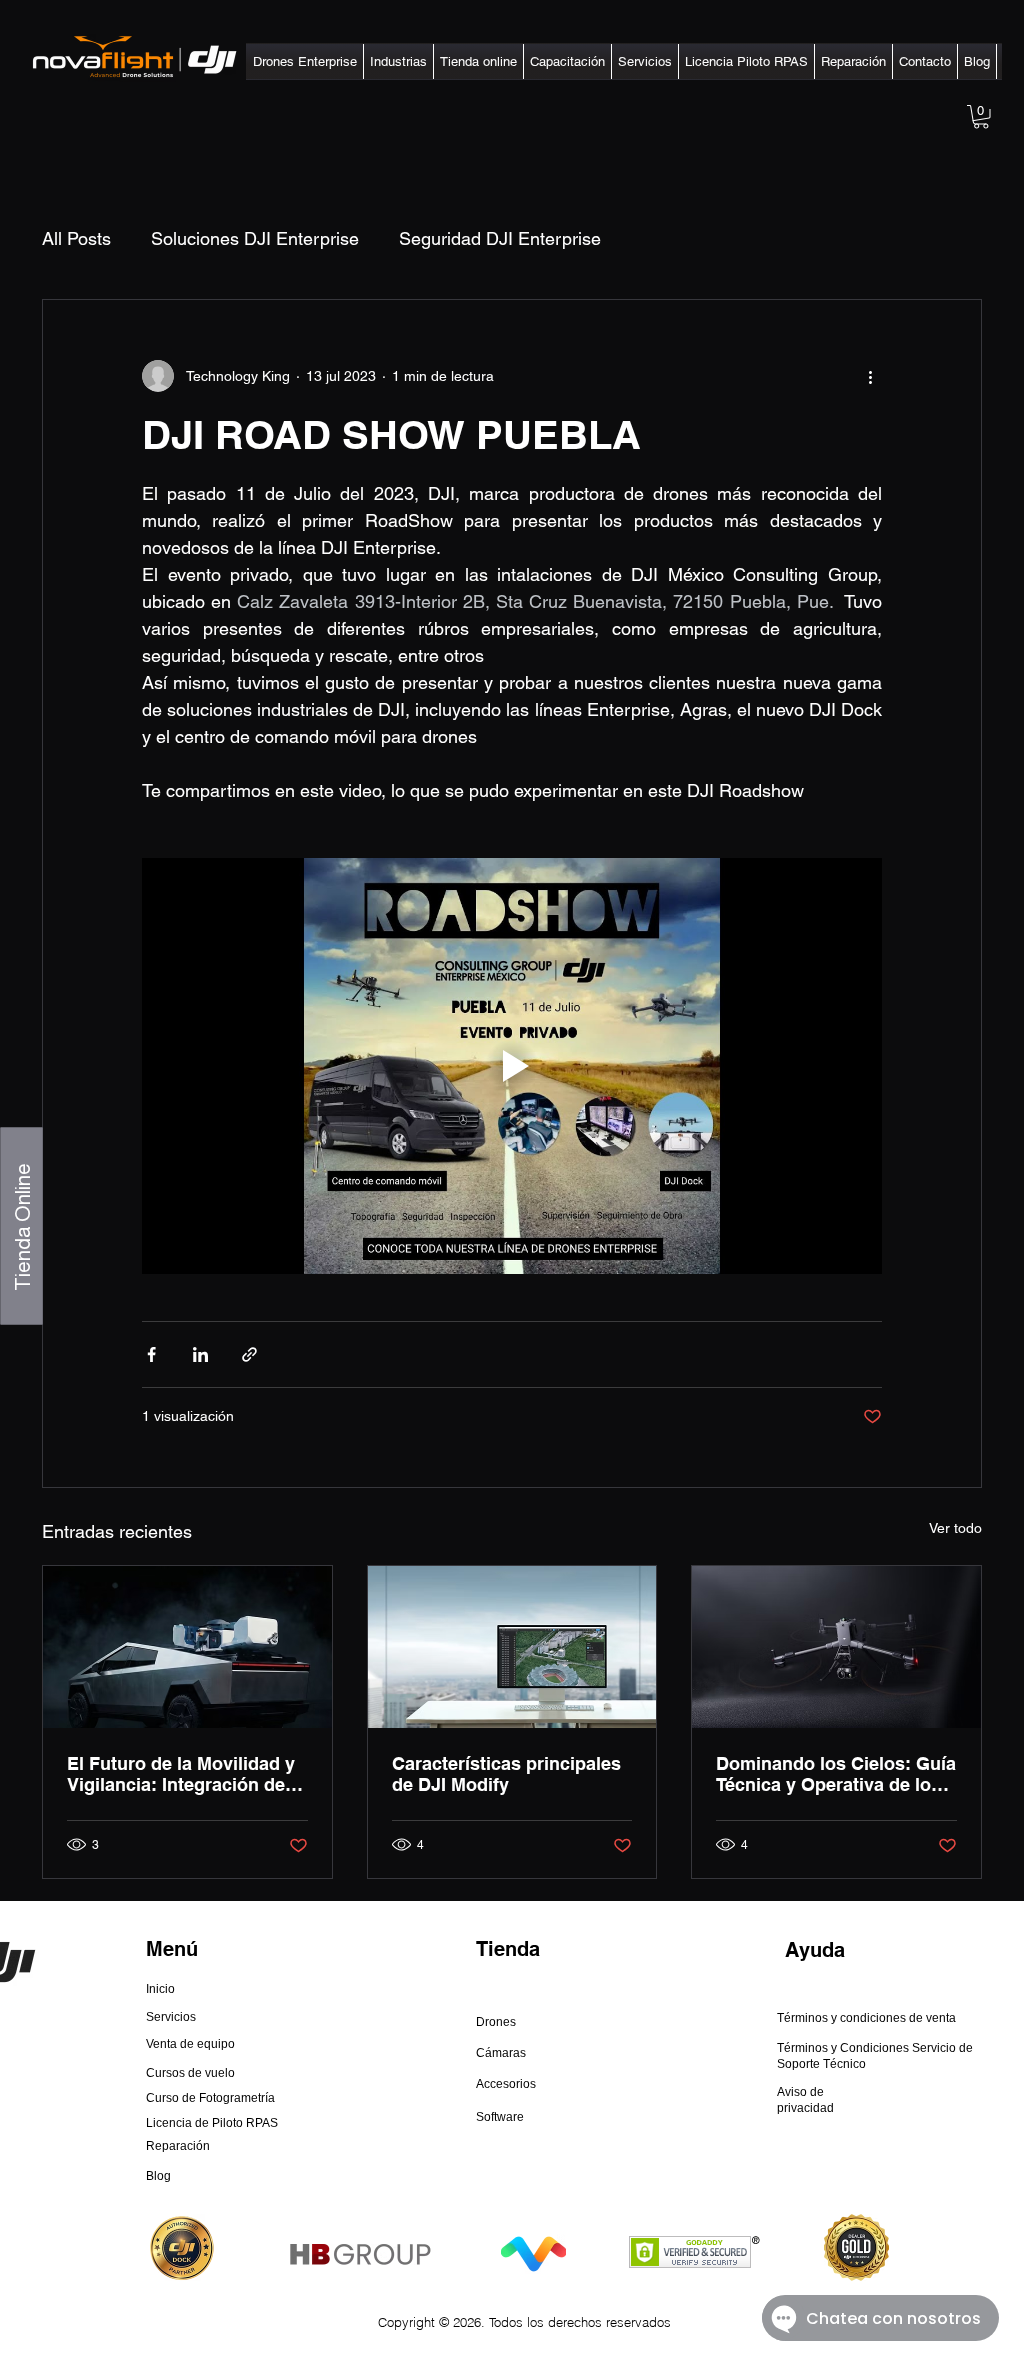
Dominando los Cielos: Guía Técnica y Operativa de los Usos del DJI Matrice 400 (836, 1774)
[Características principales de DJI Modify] (512, 1647)
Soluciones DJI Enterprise (255, 238)
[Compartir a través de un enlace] (249, 1354)
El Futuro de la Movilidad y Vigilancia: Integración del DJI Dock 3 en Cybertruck (181, 1774)
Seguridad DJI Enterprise (500, 238)
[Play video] (512, 1066)
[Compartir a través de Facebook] (151, 1354)
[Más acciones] (870, 376)
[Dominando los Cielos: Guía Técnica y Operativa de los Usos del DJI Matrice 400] (836, 1647)
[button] (305, 61)
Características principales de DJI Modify (506, 1774)
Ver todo (955, 1528)
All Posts (76, 238)
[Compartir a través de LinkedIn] (200, 1354)
